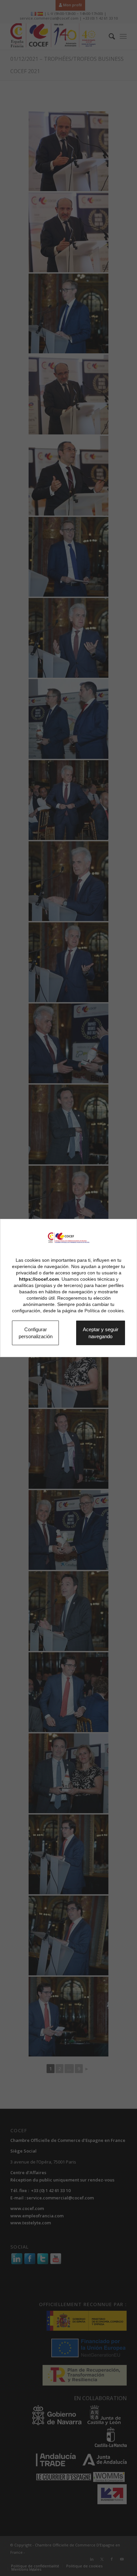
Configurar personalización (38, 1329)
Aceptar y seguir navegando (103, 1333)
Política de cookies (104, 1306)
